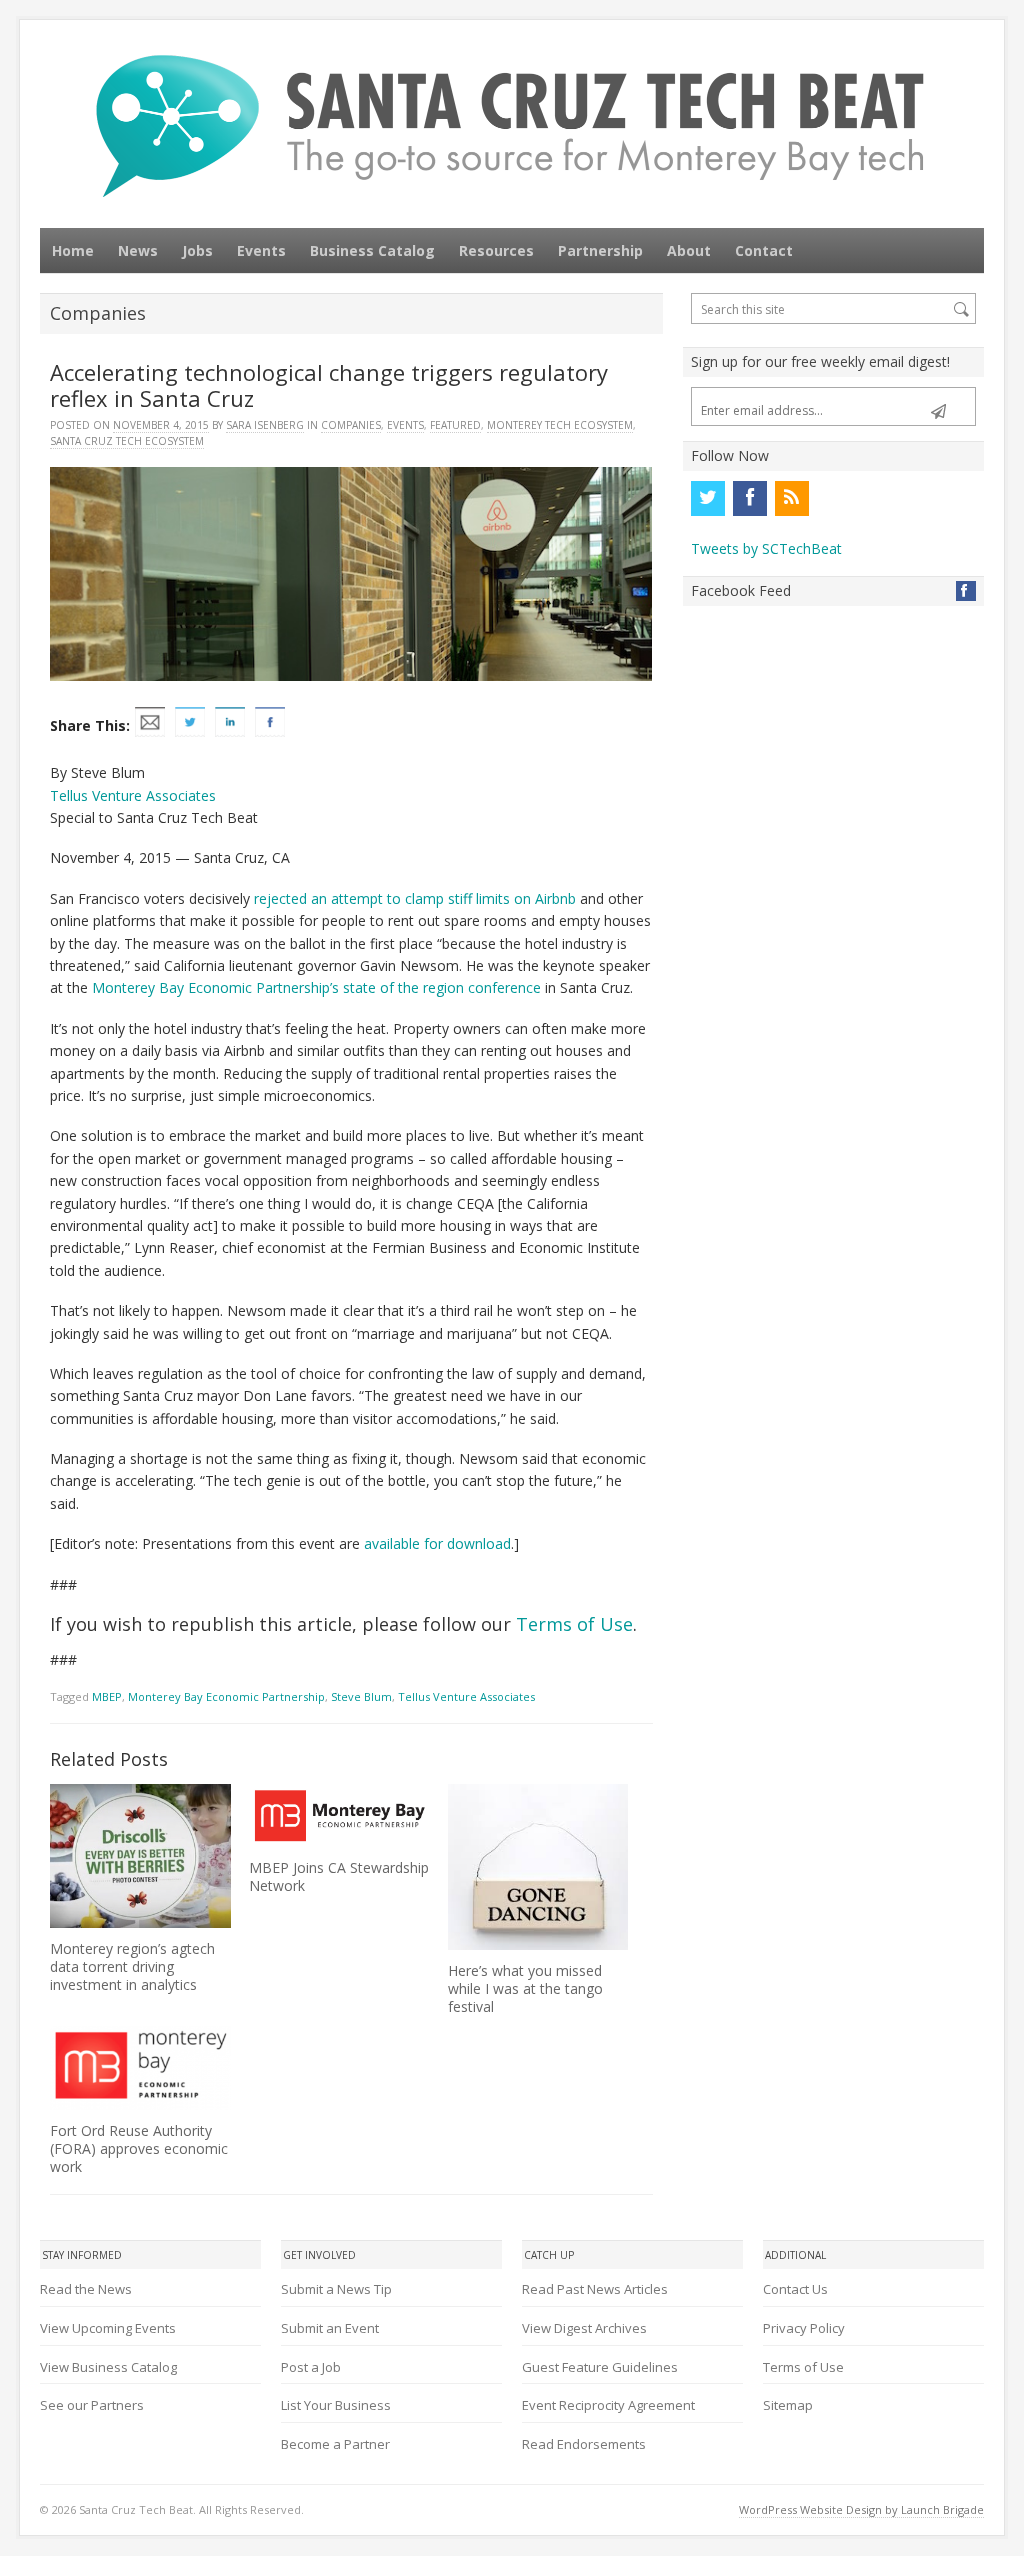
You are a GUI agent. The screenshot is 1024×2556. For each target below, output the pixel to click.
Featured (455, 425)
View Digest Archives (584, 2328)
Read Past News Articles (595, 2289)
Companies (351, 425)
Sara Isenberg (265, 425)
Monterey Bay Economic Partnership (226, 1696)
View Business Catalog (108, 2367)
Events (261, 250)
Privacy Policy (804, 2328)
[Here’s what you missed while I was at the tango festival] (538, 1866)
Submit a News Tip (336, 2289)
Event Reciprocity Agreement (608, 2405)
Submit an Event (330, 2328)
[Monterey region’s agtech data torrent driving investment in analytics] (140, 1856)
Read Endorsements (584, 2444)
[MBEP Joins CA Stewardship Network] (339, 1815)
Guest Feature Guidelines (600, 2367)
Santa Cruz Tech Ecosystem (127, 441)
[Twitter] (708, 498)
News (138, 250)
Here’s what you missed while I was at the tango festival (525, 1988)
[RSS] (792, 498)
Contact (764, 250)
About (689, 250)
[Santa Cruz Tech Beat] (512, 125)
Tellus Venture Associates (133, 795)
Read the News (86, 2289)
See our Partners (92, 2405)
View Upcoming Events (108, 2328)
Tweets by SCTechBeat (766, 548)
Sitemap (788, 2405)
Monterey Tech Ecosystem (560, 425)
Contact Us (795, 2289)
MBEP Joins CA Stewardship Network (339, 1876)
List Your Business (336, 2405)
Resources (496, 250)
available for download (437, 1543)
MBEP (107, 1696)
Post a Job (311, 2367)
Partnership (600, 250)
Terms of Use (574, 1624)
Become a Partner (335, 2444)
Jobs (197, 250)
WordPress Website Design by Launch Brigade (861, 2509)
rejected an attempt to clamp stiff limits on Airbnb (415, 898)
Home (73, 250)
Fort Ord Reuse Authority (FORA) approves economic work (139, 2148)
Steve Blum (361, 1696)
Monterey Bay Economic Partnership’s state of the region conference (316, 987)
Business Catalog (372, 250)
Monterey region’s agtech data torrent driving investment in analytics (132, 1966)
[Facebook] (750, 498)
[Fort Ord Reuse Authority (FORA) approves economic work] (140, 2068)
